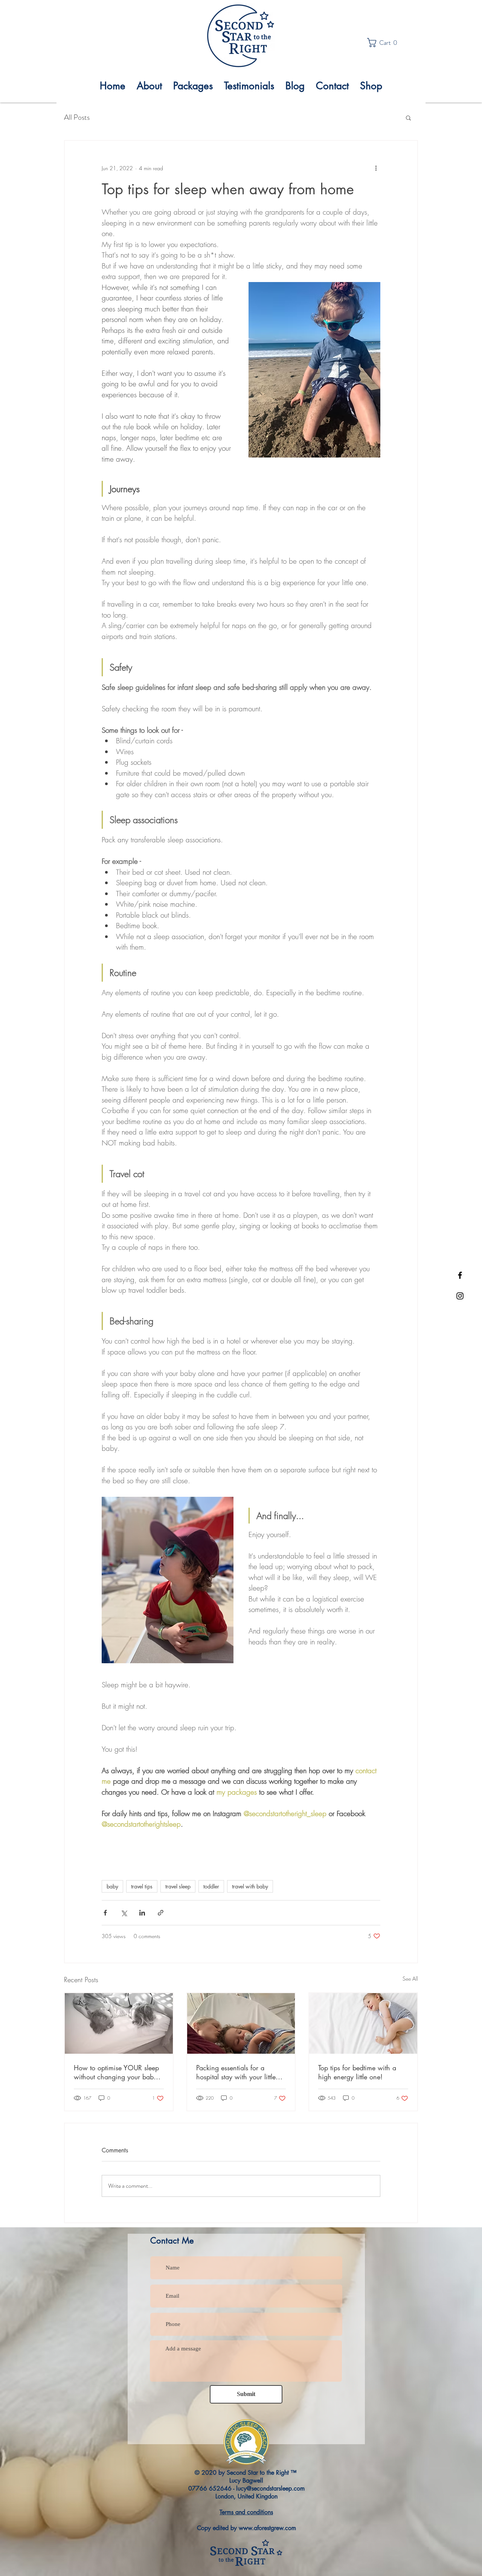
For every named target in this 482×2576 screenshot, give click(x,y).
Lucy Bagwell (246, 2481)
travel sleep (178, 1886)
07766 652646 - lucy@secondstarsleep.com (246, 2488)
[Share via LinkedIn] (142, 1913)
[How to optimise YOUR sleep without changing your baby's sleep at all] (119, 2023)
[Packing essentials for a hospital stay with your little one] (241, 2023)
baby (112, 1886)
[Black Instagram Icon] (460, 1296)
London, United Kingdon (246, 2496)
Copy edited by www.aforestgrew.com (246, 2528)
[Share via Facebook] (105, 1913)
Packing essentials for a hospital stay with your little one (236, 2072)
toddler (211, 1886)
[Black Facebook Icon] (460, 1275)
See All (410, 1979)
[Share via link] (161, 1913)
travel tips (142, 1886)
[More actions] (376, 168)
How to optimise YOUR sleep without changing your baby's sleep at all (118, 2072)
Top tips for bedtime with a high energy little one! (357, 2072)
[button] (384, 43)
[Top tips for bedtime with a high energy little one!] (363, 2023)
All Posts (77, 117)
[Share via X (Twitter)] (124, 1913)
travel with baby (250, 1886)
